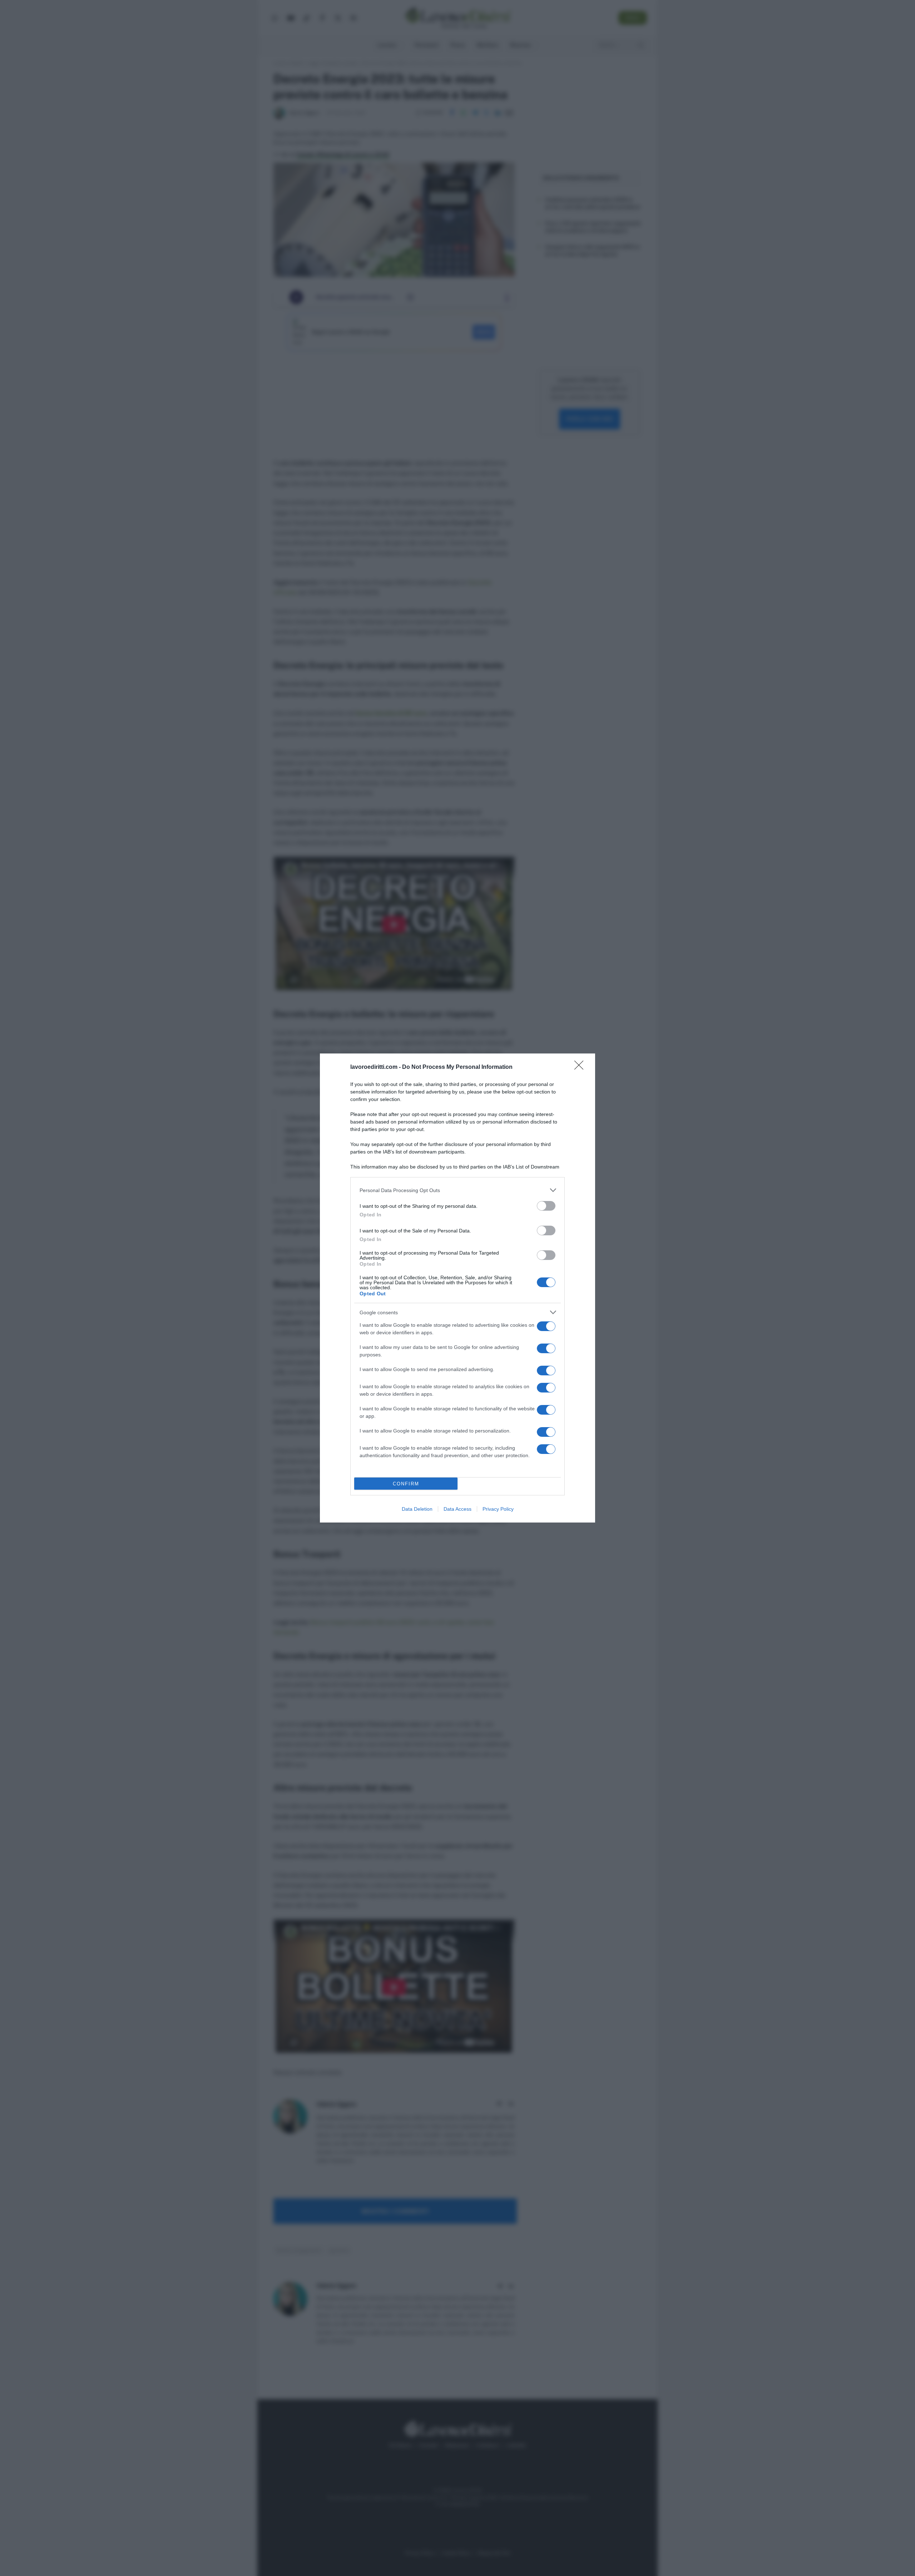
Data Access (457, 1509)
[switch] (546, 1206)
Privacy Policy (498, 1509)
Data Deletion (417, 1509)
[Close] (581, 1067)
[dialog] (457, 1288)
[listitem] (457, 1190)
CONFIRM (406, 1484)
